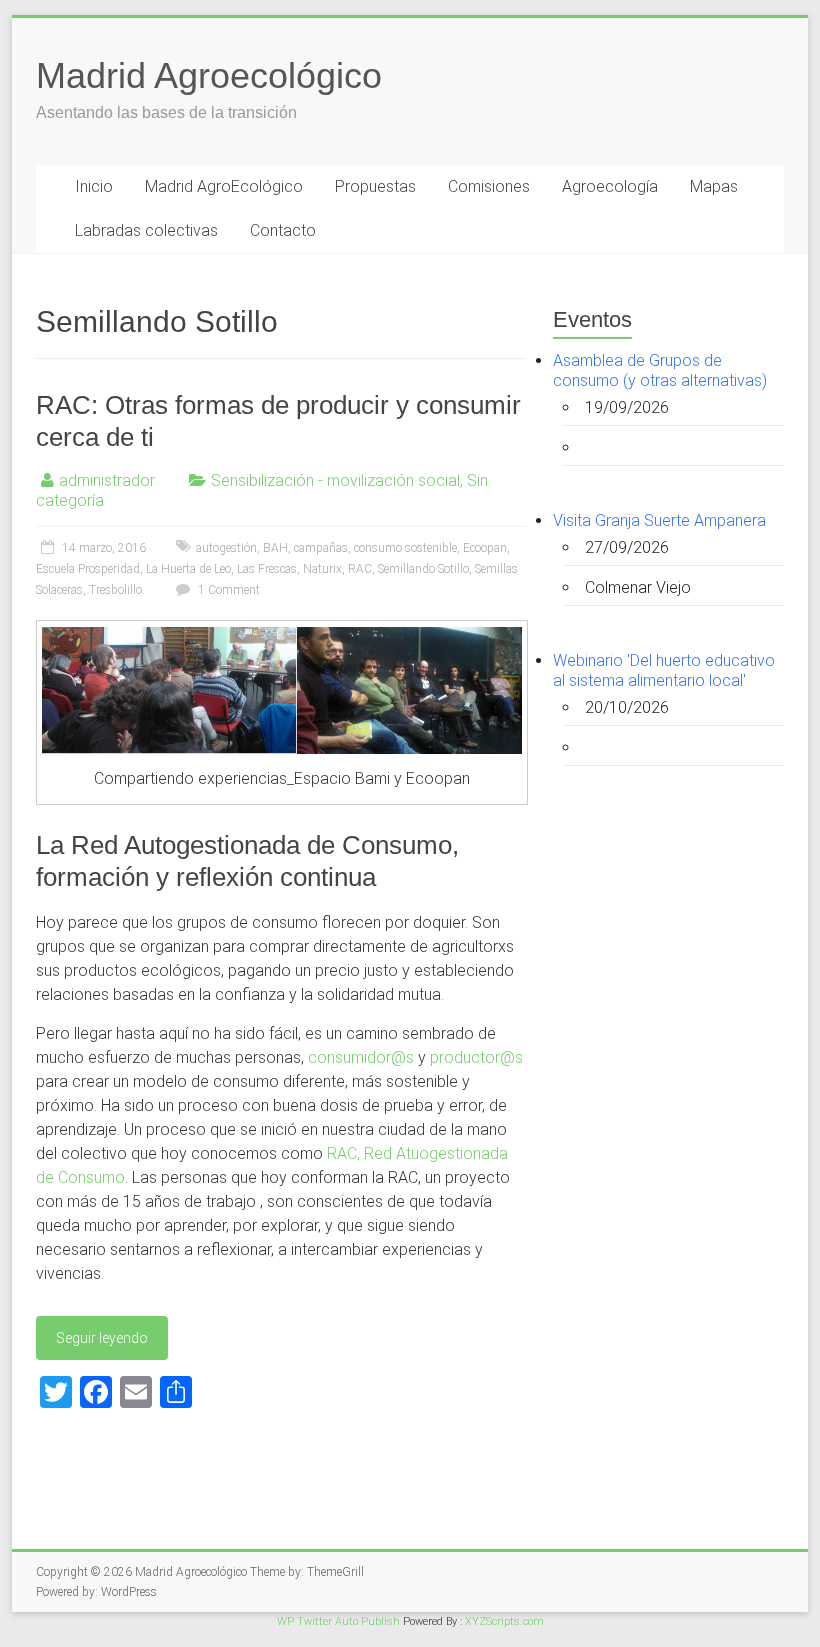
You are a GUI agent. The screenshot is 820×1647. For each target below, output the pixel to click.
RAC (360, 569)
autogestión (226, 548)
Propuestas (375, 186)
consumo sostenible (405, 548)
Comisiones (489, 186)
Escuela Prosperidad (88, 569)
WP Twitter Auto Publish (338, 1621)
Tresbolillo (115, 590)
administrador (107, 480)
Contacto (283, 230)
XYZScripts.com (504, 1621)
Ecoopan (485, 548)
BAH (275, 548)
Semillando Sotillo (423, 569)
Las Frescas (267, 569)
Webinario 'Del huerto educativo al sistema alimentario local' (664, 670)
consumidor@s (361, 1057)
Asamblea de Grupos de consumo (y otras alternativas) (660, 370)
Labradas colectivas (146, 230)
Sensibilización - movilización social (335, 480)
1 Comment (227, 590)
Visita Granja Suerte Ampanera (659, 520)
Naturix (322, 569)
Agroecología (610, 186)
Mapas (714, 186)
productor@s (476, 1057)
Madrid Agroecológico (209, 75)
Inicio (94, 186)
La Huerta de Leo (188, 569)
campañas (321, 548)
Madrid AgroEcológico (224, 186)
